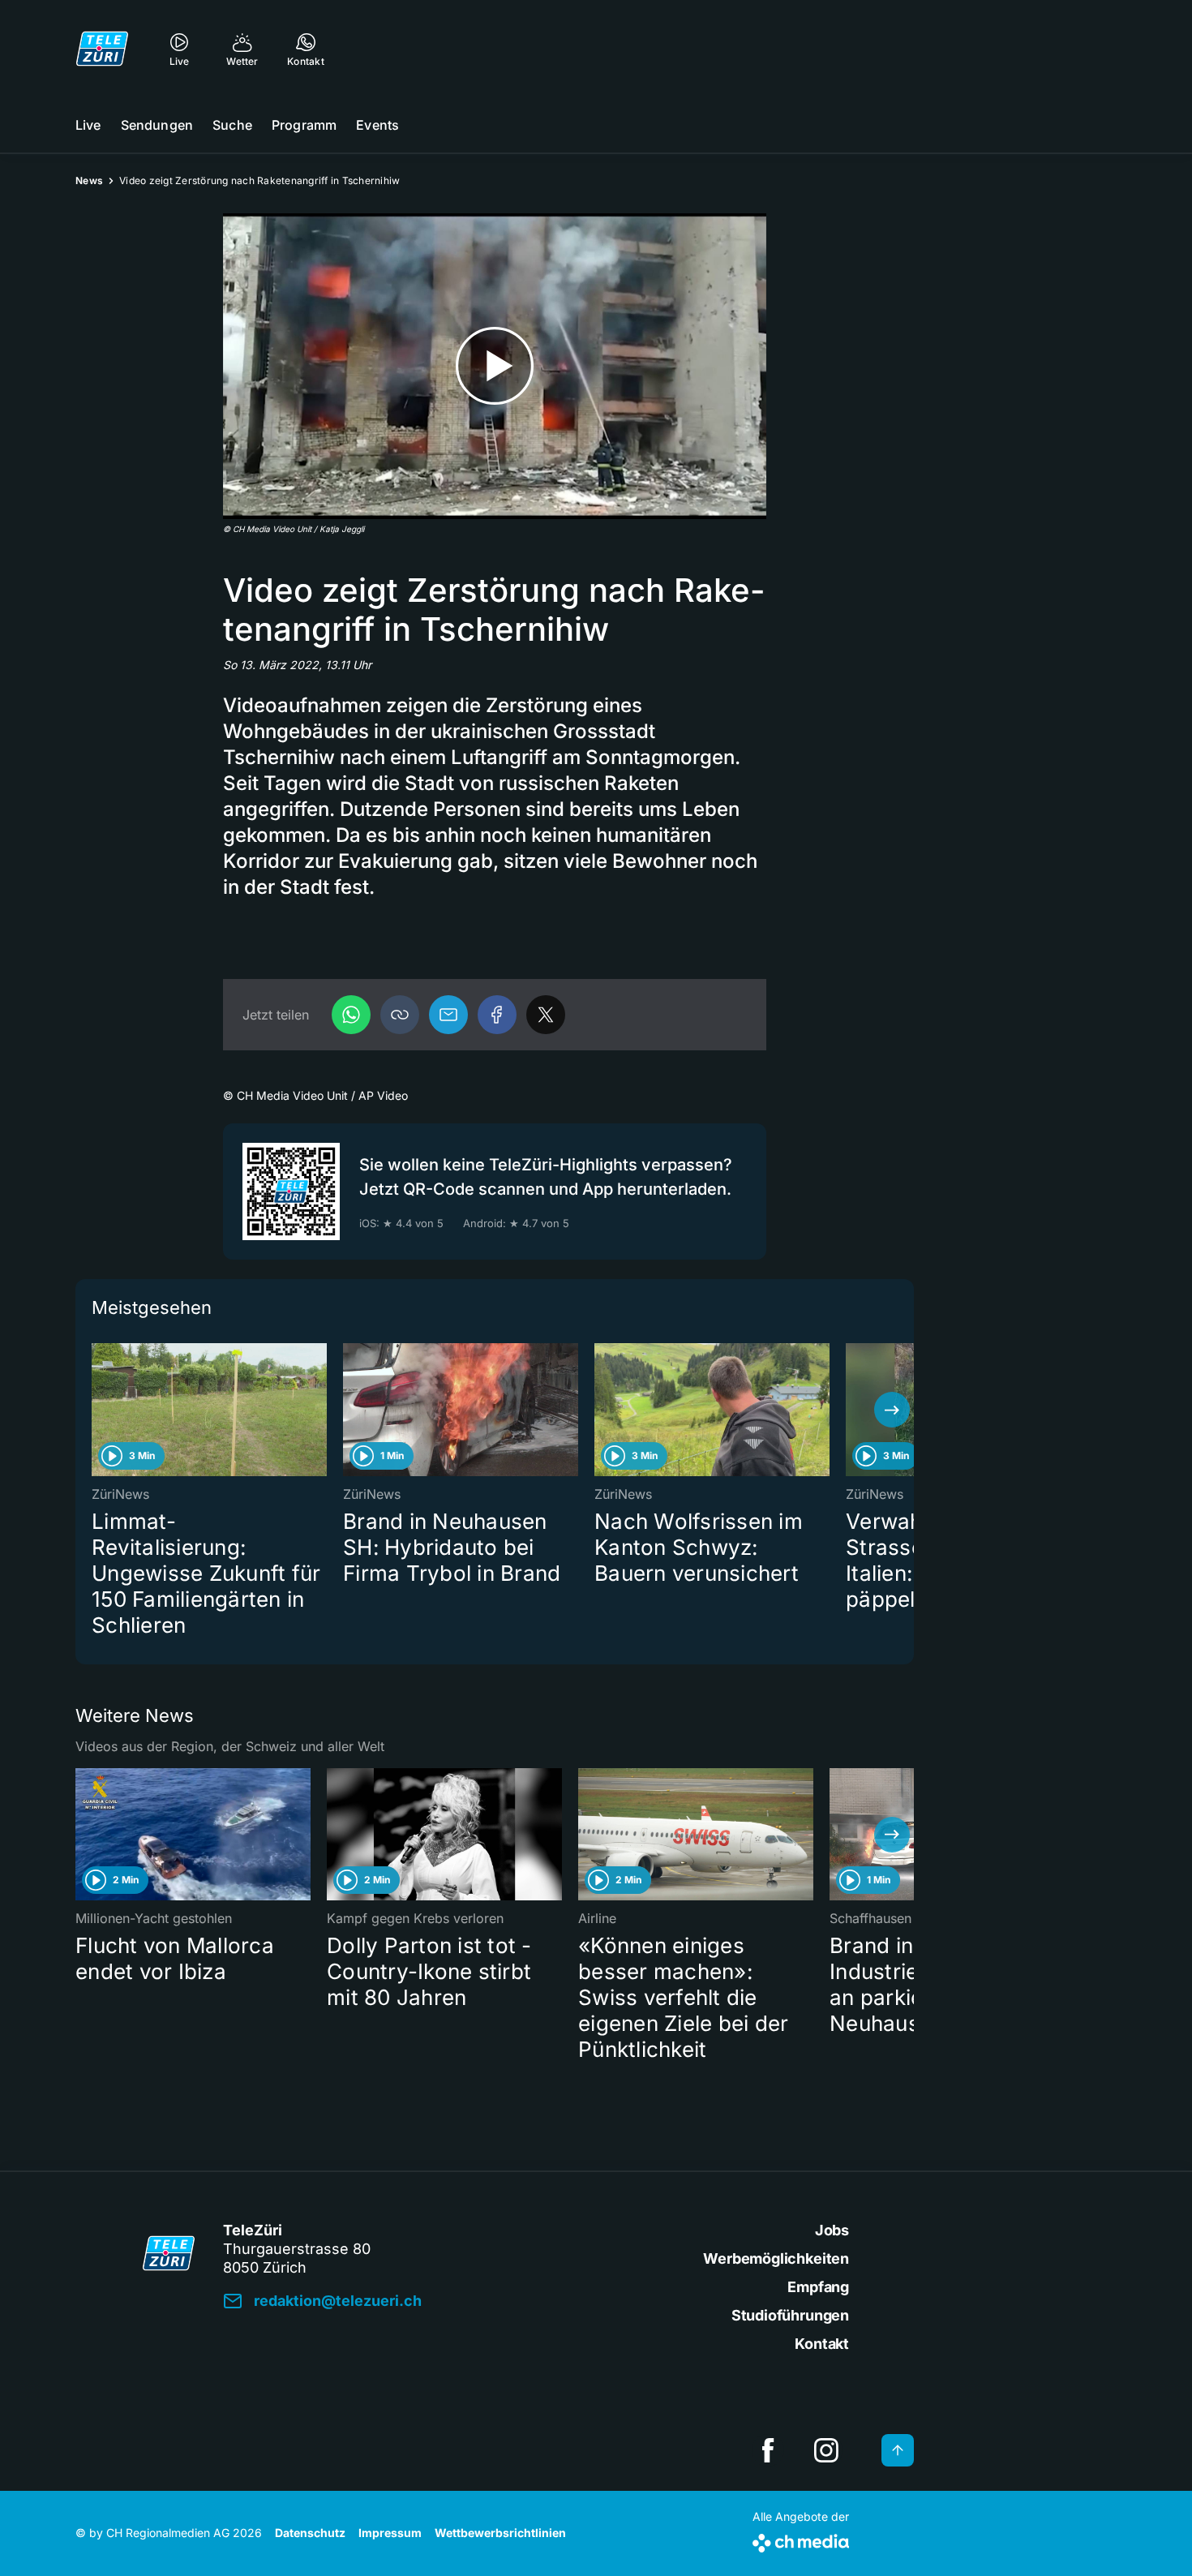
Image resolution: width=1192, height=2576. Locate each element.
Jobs (832, 2230)
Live (88, 125)
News (89, 180)
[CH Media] (801, 2540)
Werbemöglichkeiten (776, 2258)
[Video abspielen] (495, 366)
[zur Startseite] (102, 49)
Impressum (390, 2533)
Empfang (818, 2287)
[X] (546, 1015)
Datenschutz (310, 2533)
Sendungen (157, 125)
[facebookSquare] (768, 2450)
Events (377, 125)
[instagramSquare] (826, 2450)
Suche (232, 125)
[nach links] (97, 1410)
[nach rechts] (892, 1410)
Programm (304, 125)
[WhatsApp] (351, 1015)
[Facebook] (497, 1015)
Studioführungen (790, 2315)
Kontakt (822, 2344)
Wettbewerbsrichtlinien (500, 2533)
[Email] (448, 1015)
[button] (400, 1015)
